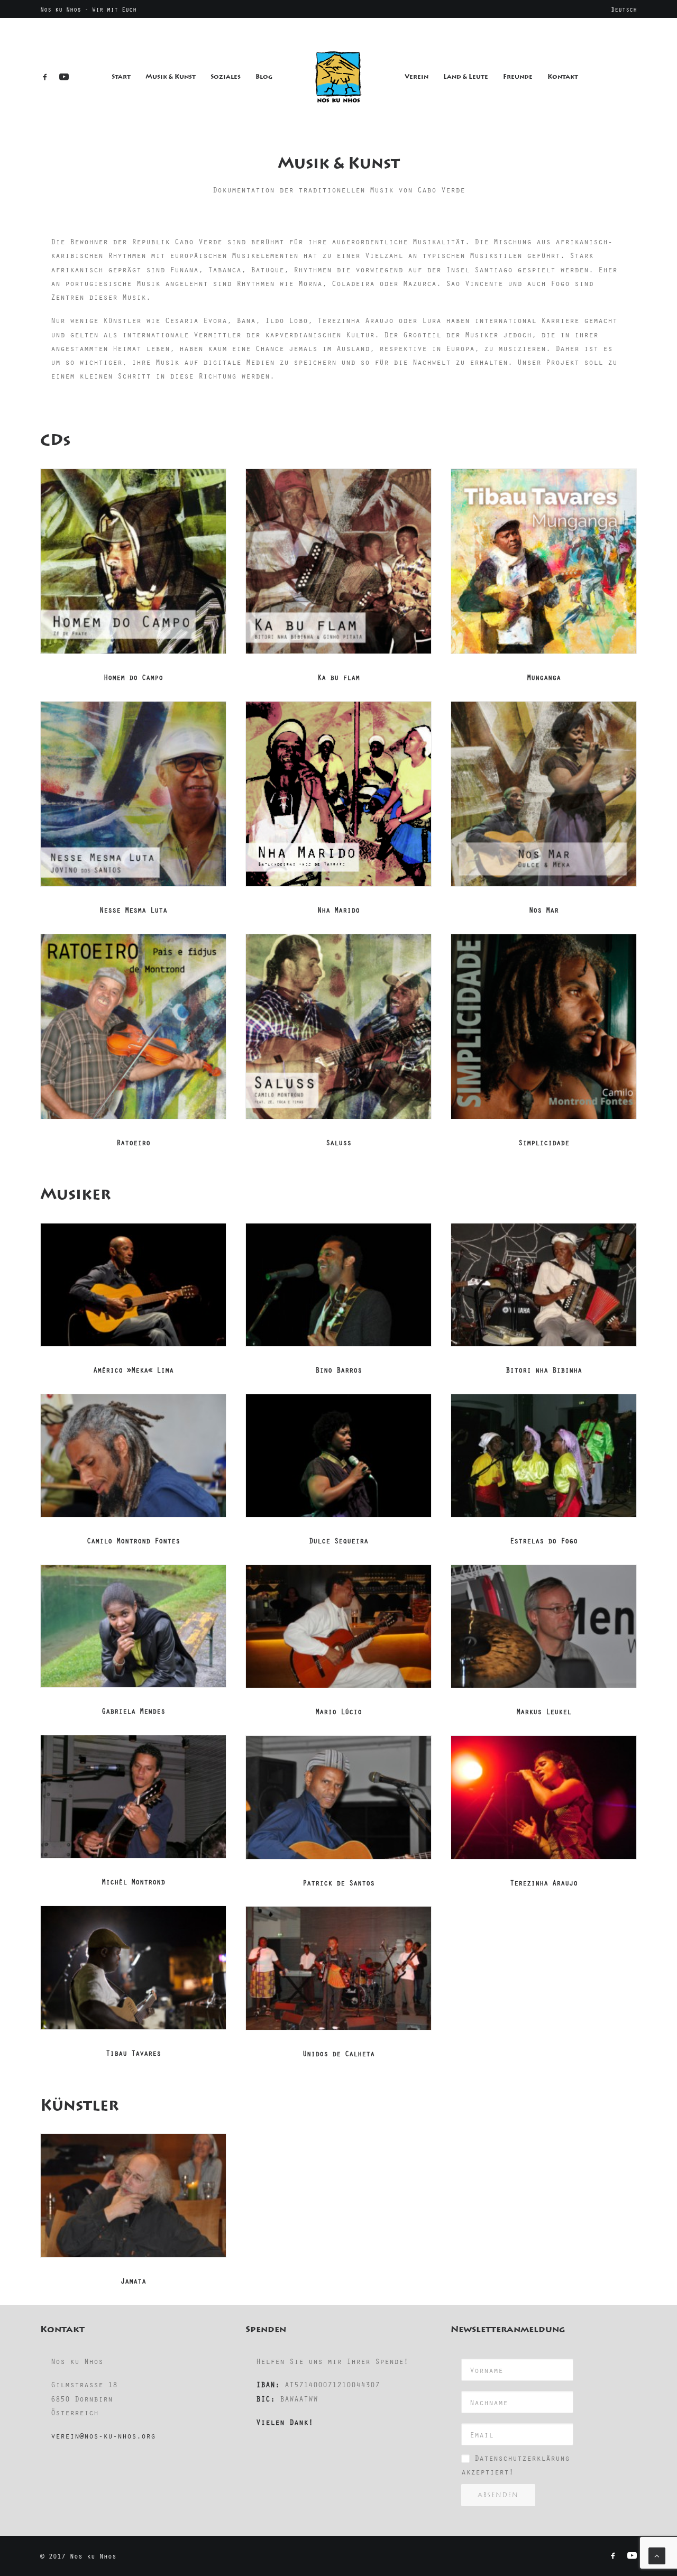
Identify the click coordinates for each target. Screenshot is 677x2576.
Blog (264, 77)
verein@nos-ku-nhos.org (103, 2435)
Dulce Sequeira (338, 1540)
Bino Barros (338, 1370)
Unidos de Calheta (338, 2053)
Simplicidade (544, 1142)
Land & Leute (466, 77)
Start (121, 77)
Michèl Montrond (133, 1882)
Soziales (226, 77)
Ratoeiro (133, 1142)
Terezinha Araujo (544, 1883)
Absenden (498, 2495)
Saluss (338, 1142)
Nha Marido (338, 910)
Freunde (518, 77)
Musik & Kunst (171, 77)
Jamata (133, 2281)
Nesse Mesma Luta (133, 910)
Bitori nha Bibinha (544, 1370)
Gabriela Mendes (133, 1711)
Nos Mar (544, 910)
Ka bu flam (338, 677)
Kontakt (563, 77)
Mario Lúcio (338, 1711)
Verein (417, 77)
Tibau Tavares (133, 2053)
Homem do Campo (133, 677)
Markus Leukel (544, 1711)
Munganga (544, 677)
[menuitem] (624, 9)
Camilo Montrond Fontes (133, 1540)
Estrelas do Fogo (544, 1540)
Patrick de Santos (338, 1883)
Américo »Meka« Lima (133, 1370)
